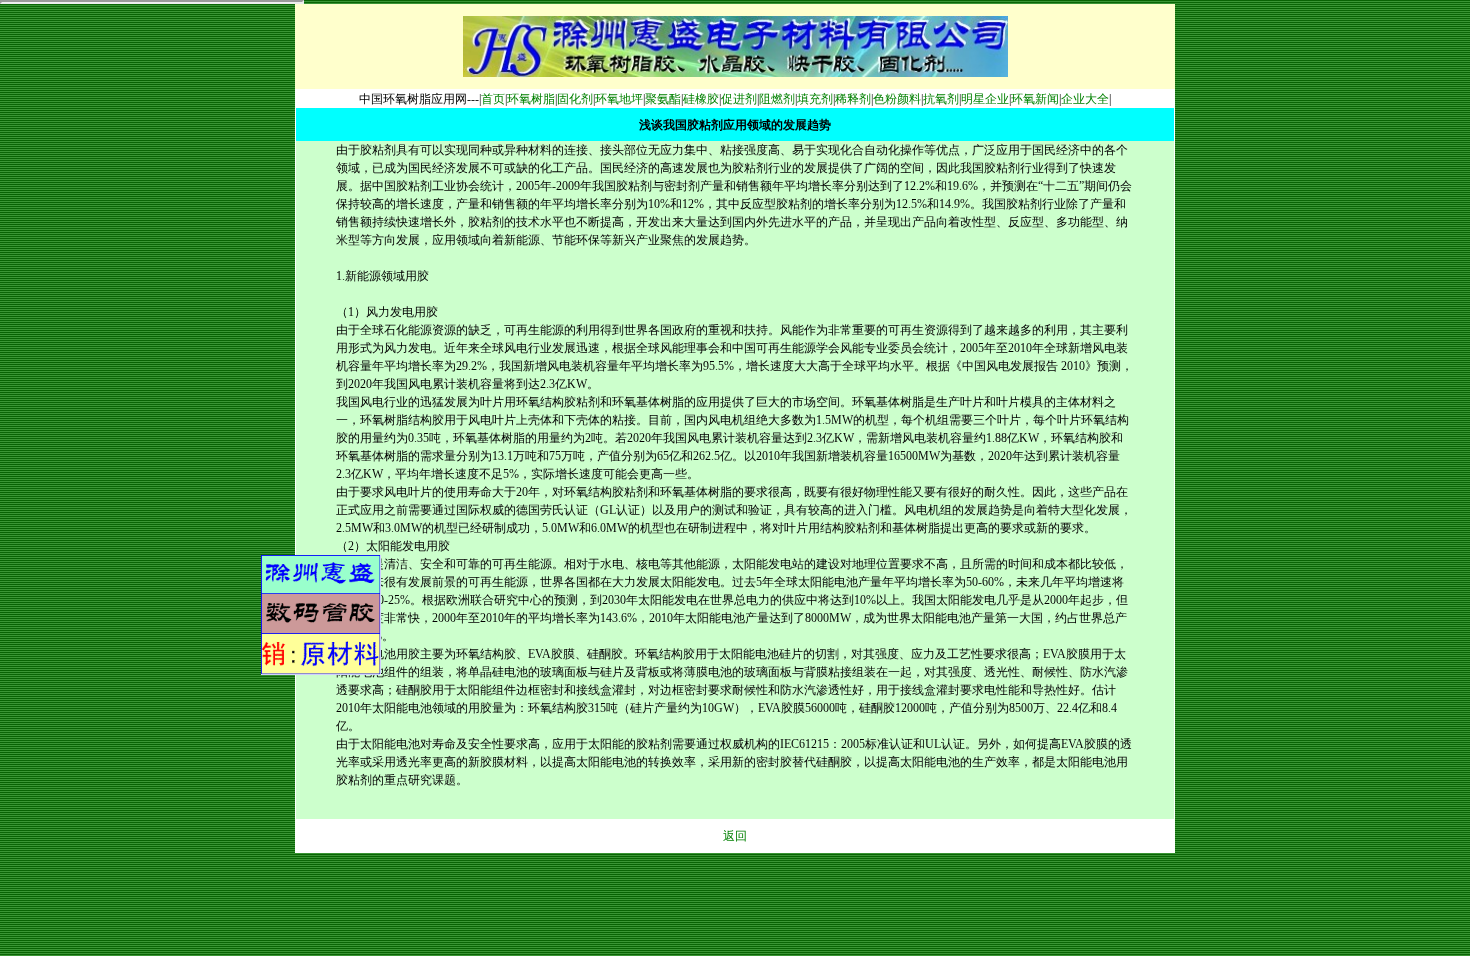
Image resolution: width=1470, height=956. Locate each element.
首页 (493, 99)
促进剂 (739, 99)
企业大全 (1085, 99)
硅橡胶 (701, 99)
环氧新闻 (1035, 99)
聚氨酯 (663, 99)
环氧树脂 (531, 99)
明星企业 (985, 99)
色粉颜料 (897, 99)
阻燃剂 (777, 99)
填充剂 (815, 99)
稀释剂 (853, 99)
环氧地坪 (619, 99)
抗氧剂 (941, 99)
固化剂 (575, 99)
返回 (735, 836)
